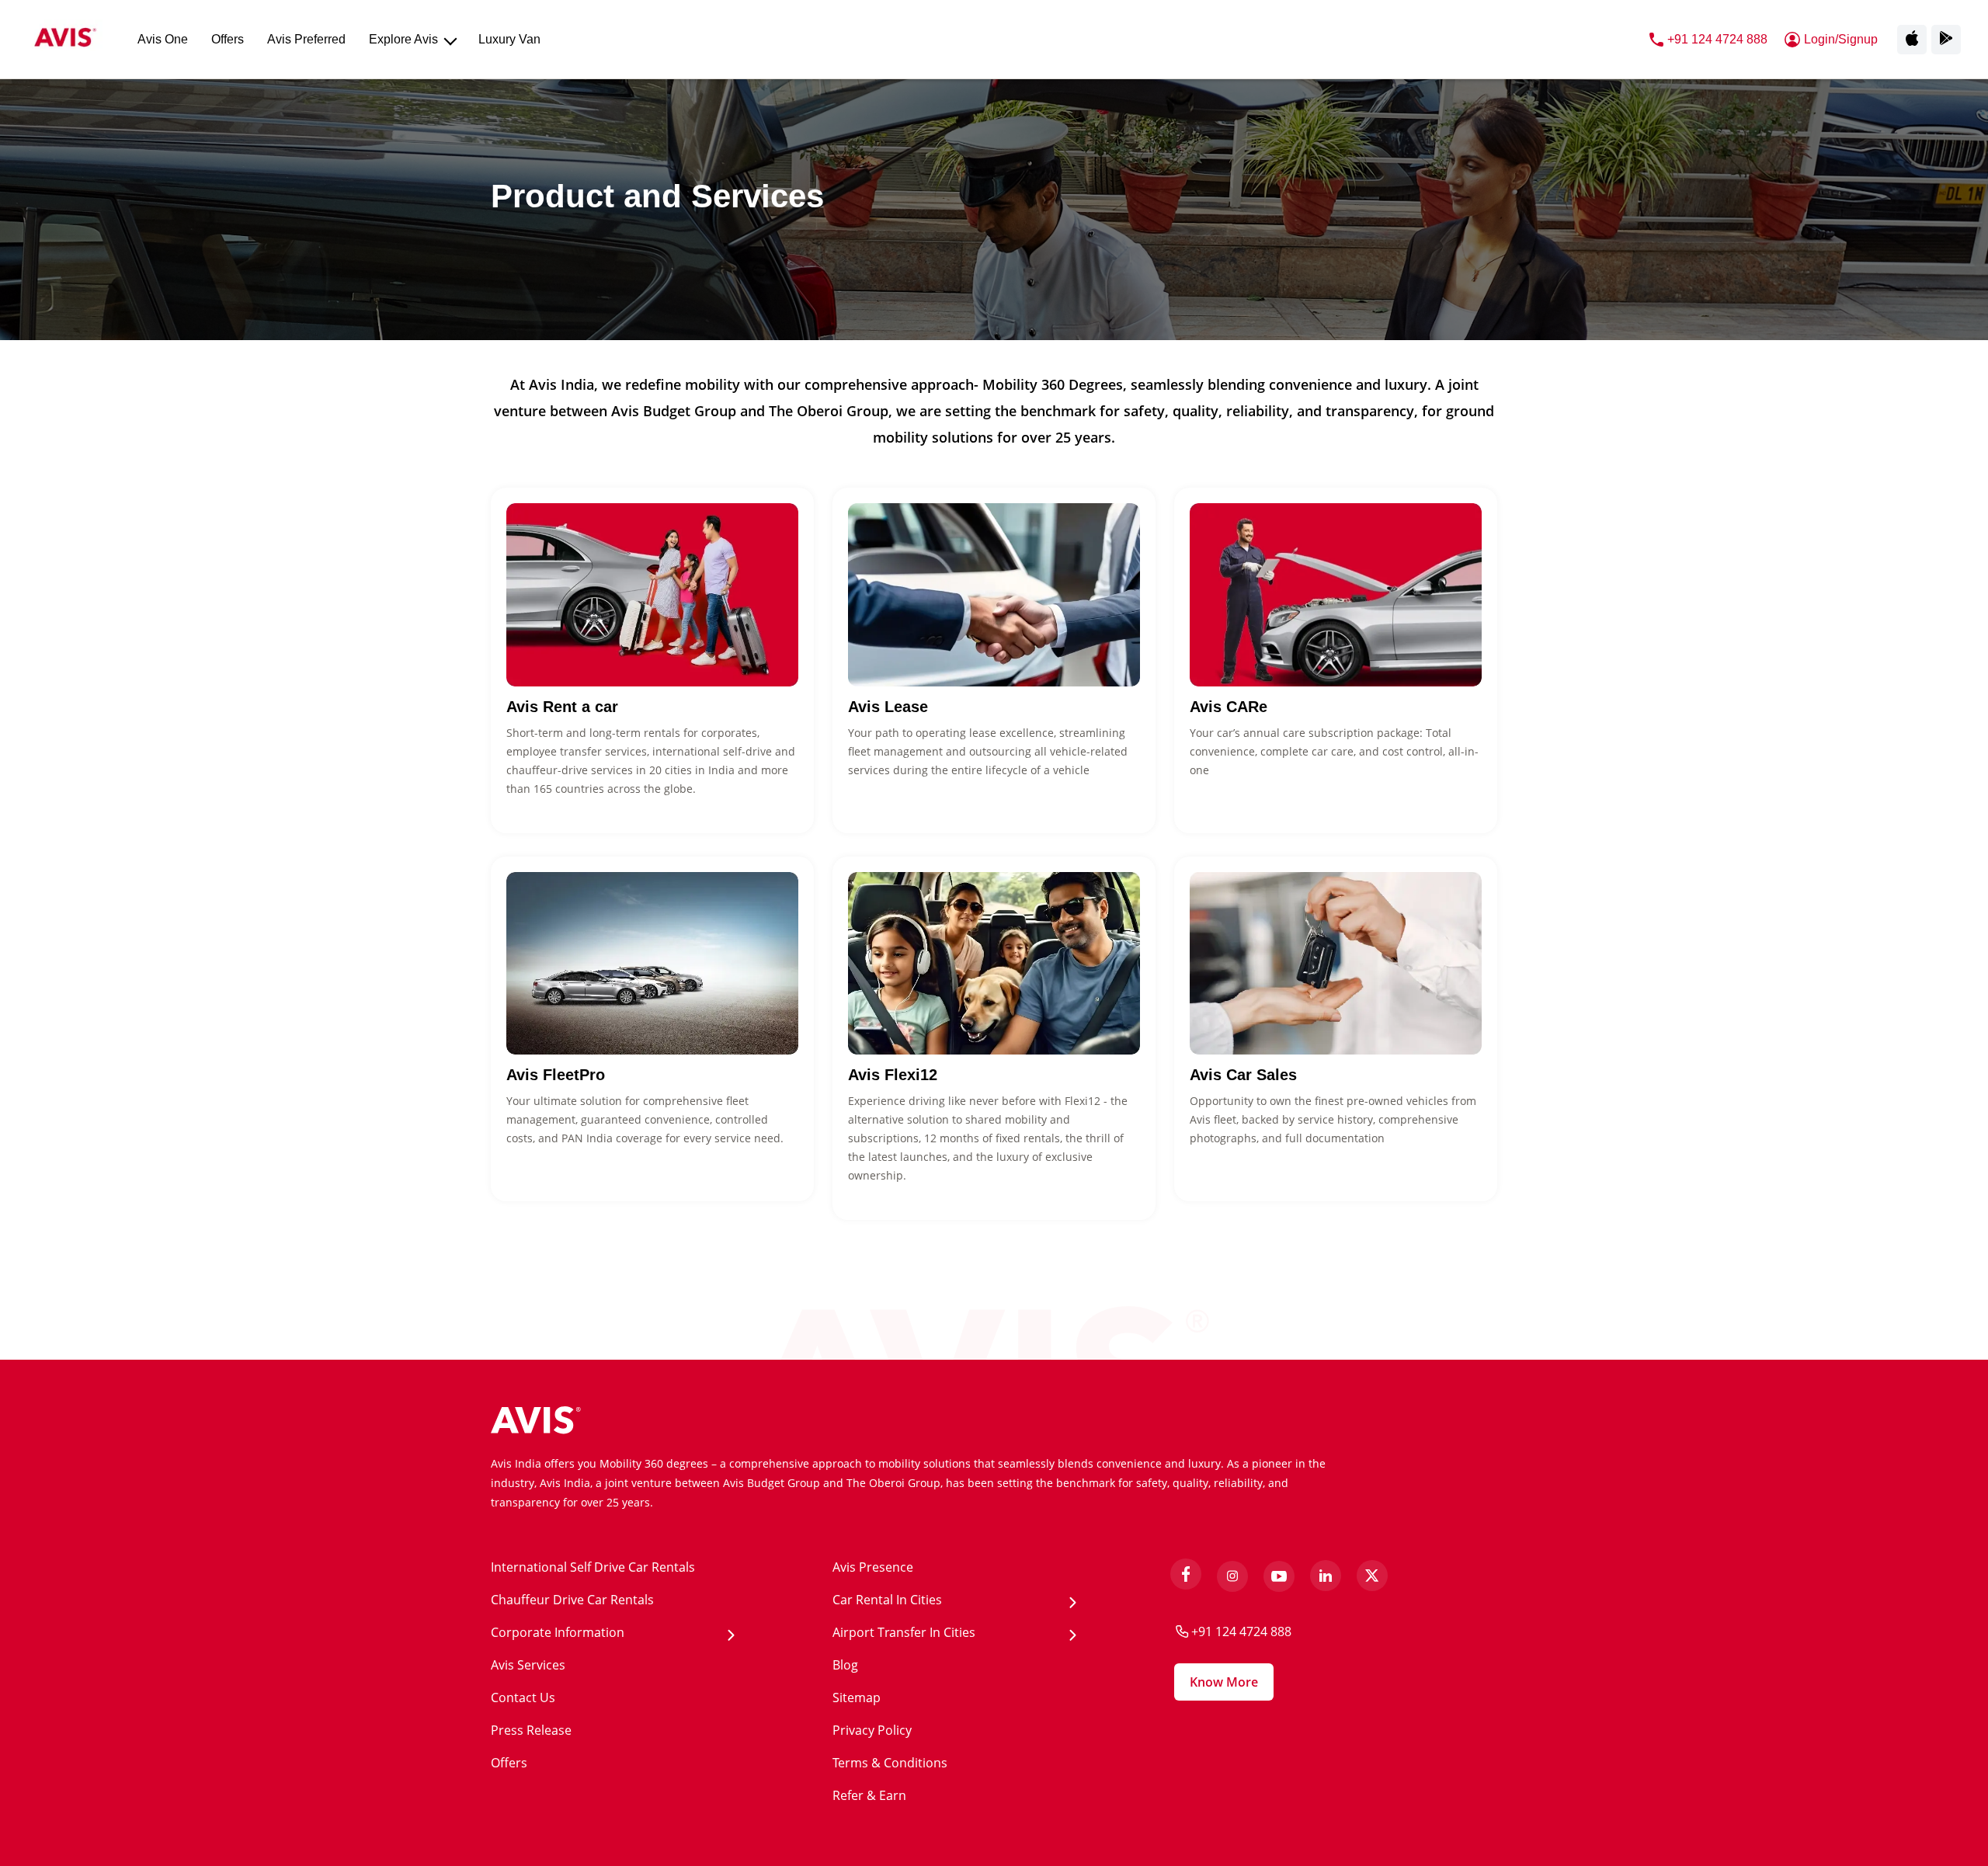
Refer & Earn (869, 1795)
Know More (1224, 1682)
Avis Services (528, 1665)
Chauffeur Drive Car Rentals (572, 1600)
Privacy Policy (872, 1730)
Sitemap (857, 1697)
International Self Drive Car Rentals (593, 1567)
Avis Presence (873, 1567)
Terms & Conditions (890, 1763)
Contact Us (523, 1697)
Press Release (531, 1730)
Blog (845, 1665)
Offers (509, 1763)
